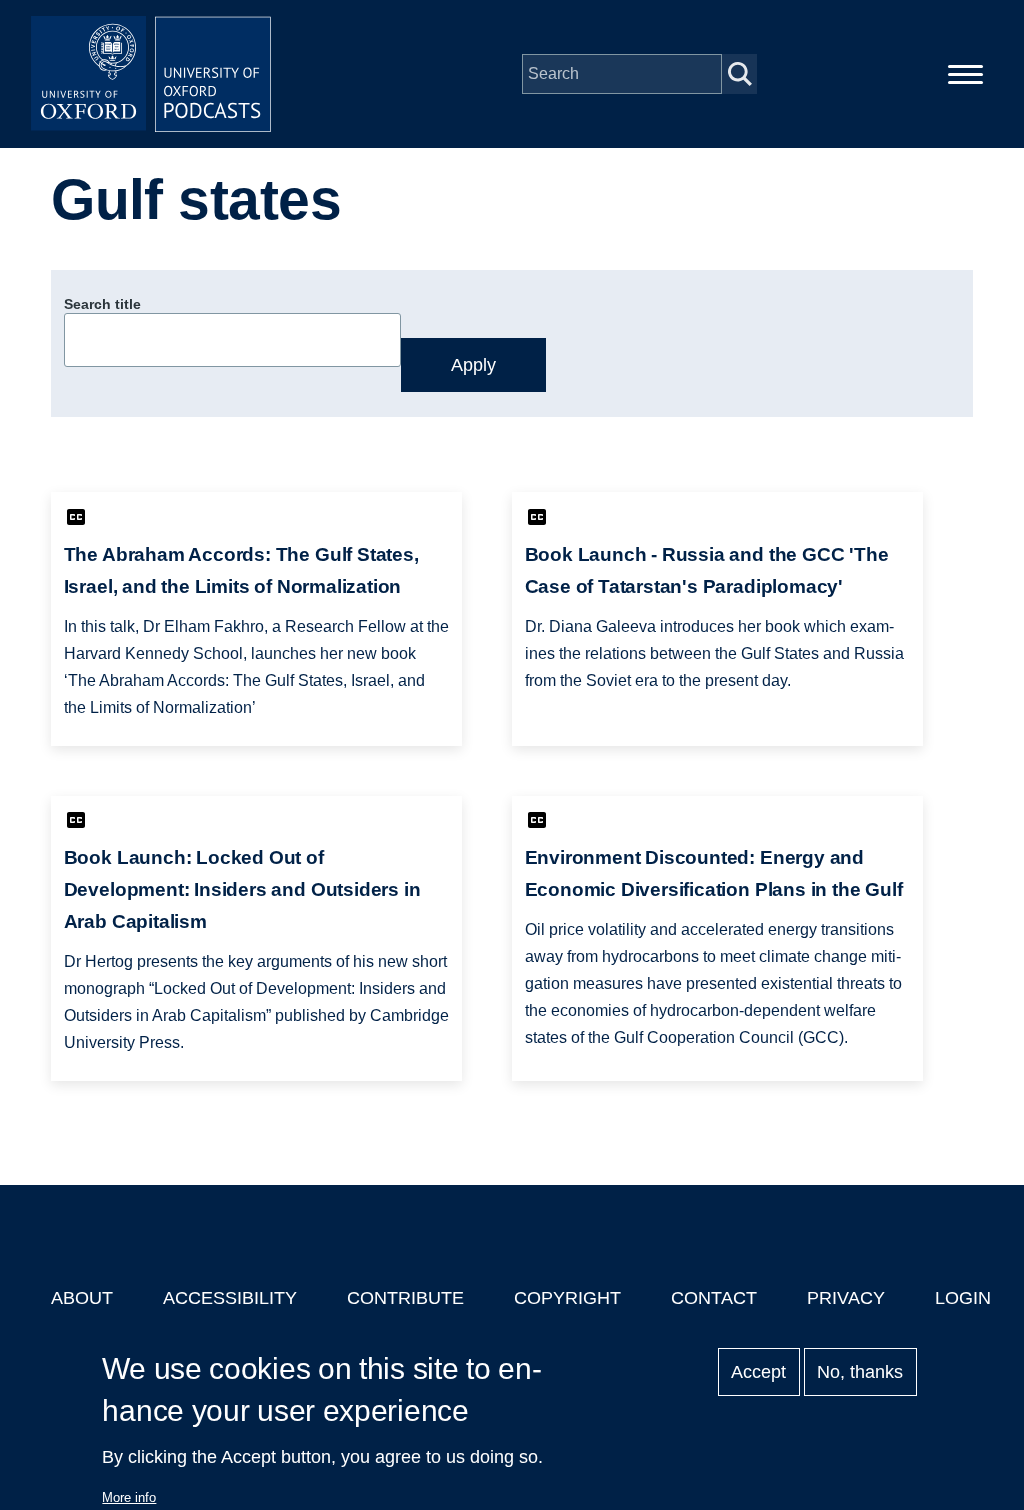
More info (129, 1497)
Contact (714, 1298)
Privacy (846, 1298)
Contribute (405, 1298)
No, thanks (860, 1372)
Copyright (567, 1298)
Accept (758, 1372)
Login (963, 1298)
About (82, 1298)
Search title (102, 304)
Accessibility (230, 1298)
